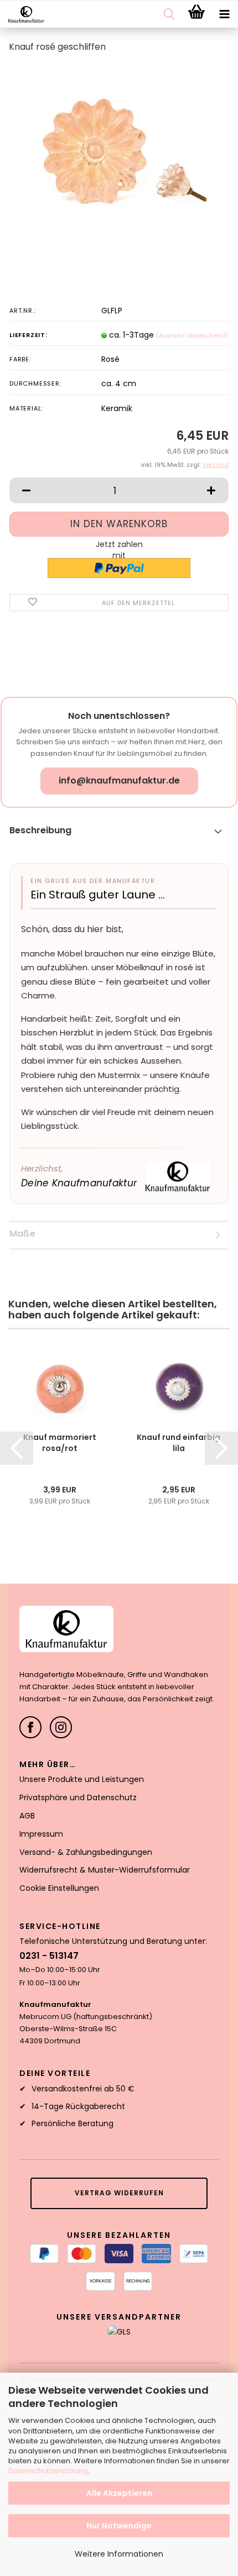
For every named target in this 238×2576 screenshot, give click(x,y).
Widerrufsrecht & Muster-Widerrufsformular (105, 1870)
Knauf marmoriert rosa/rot (60, 1443)
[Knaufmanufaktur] (22, 14)
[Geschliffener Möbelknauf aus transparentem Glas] (119, 146)
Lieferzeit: (29, 335)
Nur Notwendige (119, 2526)
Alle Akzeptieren (119, 2493)
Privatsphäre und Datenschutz (78, 1797)
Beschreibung (40, 830)
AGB (27, 1816)
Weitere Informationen (119, 2554)
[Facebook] (30, 1727)
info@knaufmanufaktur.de (119, 780)
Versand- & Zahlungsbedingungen (86, 1852)
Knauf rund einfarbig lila (178, 1443)
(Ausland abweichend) (192, 335)
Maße (22, 1234)
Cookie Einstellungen (59, 1888)
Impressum (41, 1834)
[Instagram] (61, 1727)
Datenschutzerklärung (48, 2471)
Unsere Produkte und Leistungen (82, 1779)
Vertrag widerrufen (119, 2193)
